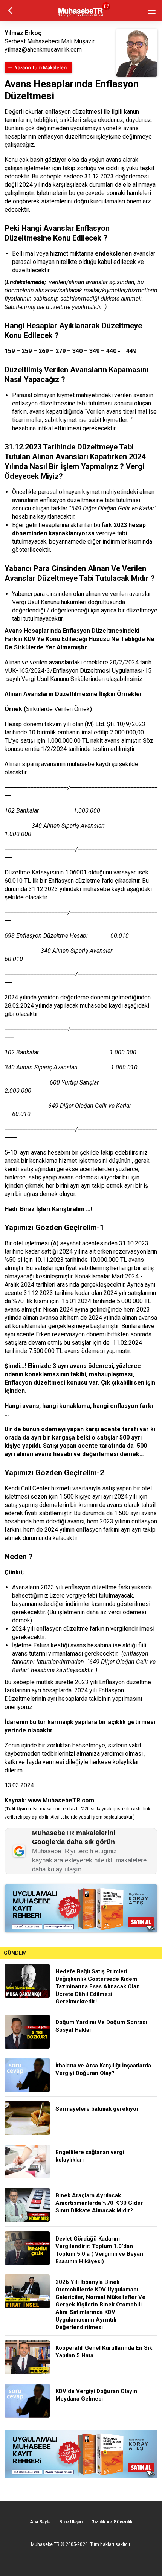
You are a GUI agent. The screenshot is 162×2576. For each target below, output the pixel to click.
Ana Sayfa (40, 2522)
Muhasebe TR (45, 2544)
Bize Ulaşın (71, 2522)
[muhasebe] (81, 17)
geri (10, 10)
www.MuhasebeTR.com (61, 1800)
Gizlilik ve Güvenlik (112, 2522)
